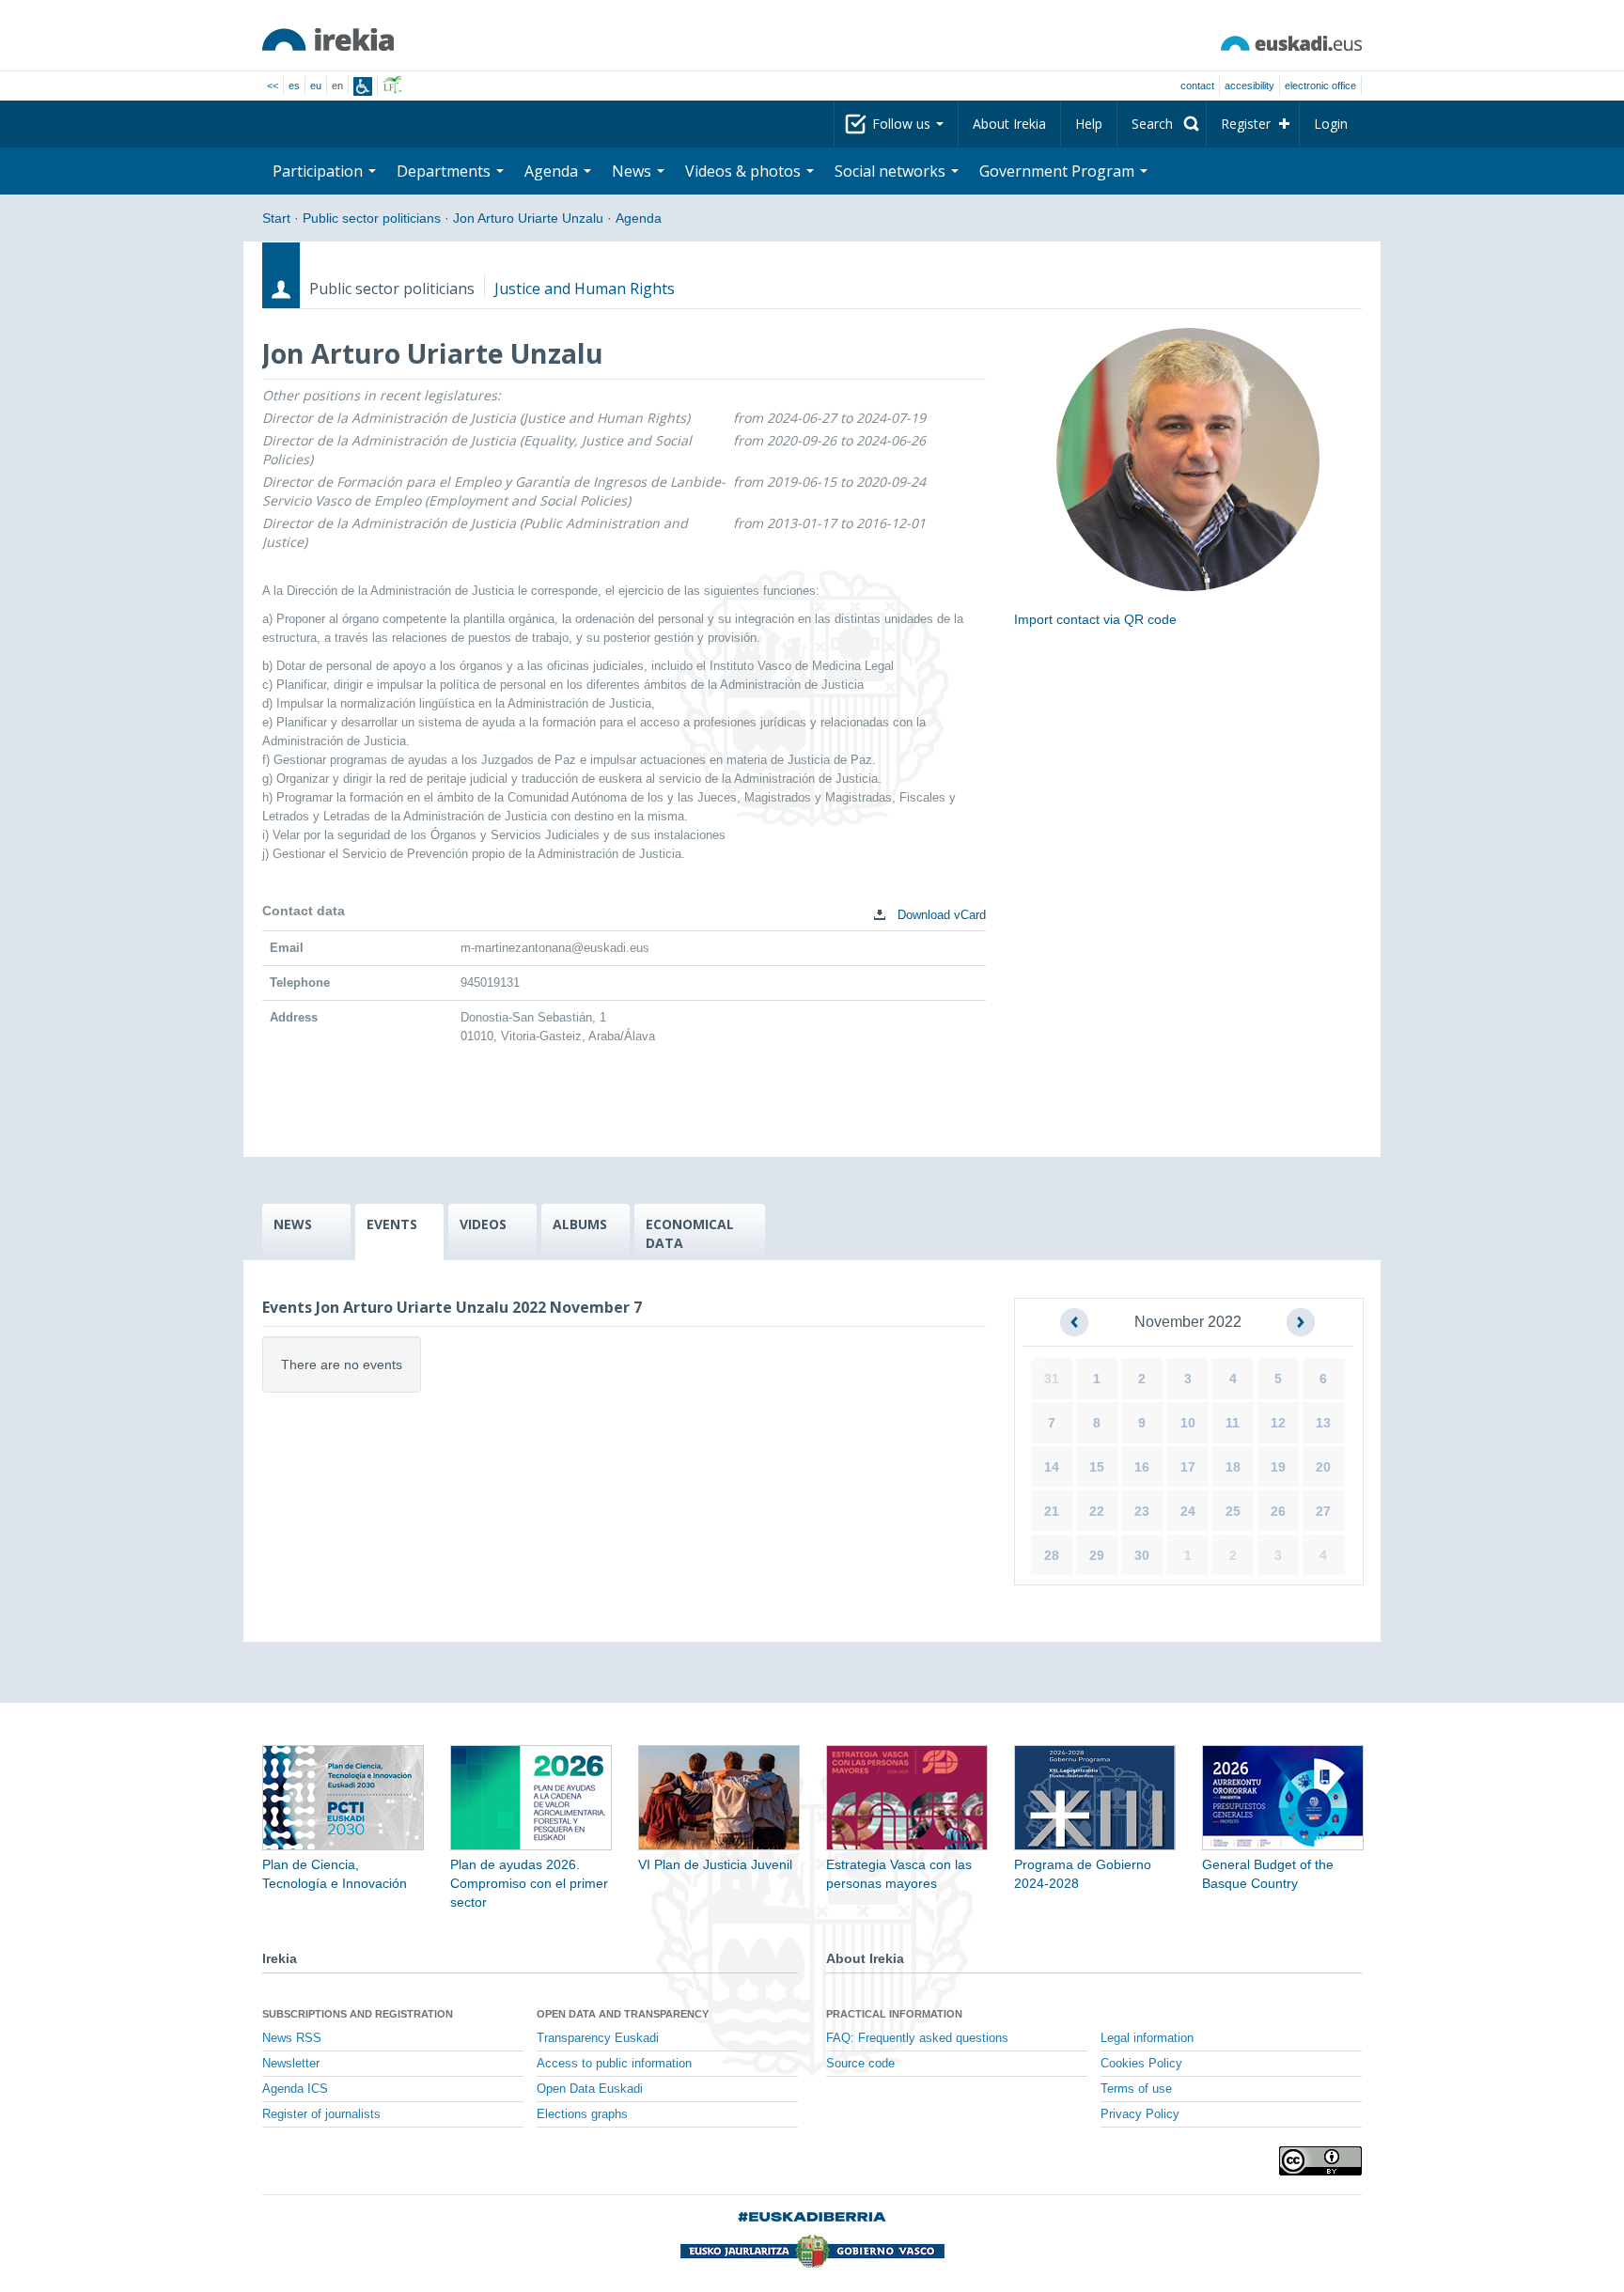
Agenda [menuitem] (553, 171)
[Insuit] (363, 86)
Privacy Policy (1140, 2114)
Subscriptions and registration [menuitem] (358, 2014)
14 (1052, 1467)
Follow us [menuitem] (903, 124)
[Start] (328, 39)
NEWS (293, 1224)
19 (1278, 1467)
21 (1052, 1511)
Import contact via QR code (1095, 619)
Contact (1197, 86)
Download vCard (940, 915)
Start (276, 218)
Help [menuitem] (1089, 124)
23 (1142, 1511)
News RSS (292, 2038)
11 (1233, 1423)
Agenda (639, 218)
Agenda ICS (295, 2089)
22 (1097, 1511)
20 (1323, 1467)
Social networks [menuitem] (892, 171)
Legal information (1147, 2038)
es (294, 86)
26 (1278, 1511)
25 (1233, 1511)
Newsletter (291, 2064)
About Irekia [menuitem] (1009, 124)
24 (1188, 1511)
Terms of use (1136, 2089)
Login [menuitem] (1331, 124)
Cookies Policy (1141, 2064)
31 (1052, 1379)
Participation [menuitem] (320, 171)
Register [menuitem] (1246, 124)
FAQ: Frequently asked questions (917, 2038)
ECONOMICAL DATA (690, 1233)
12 (1278, 1423)
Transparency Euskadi (598, 2038)
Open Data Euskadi (590, 2089)
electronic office (1320, 86)
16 (1142, 1467)
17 (1188, 1467)
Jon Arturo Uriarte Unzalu (528, 218)
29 (1097, 1555)
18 (1233, 1467)
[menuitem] (1162, 124)
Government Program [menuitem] (1059, 171)
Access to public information (614, 2064)
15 (1097, 1467)
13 (1323, 1423)
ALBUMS (580, 1224)
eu (316, 86)
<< (273, 86)
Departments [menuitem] (445, 171)
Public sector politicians (372, 218)
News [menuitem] (633, 171)
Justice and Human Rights (585, 288)
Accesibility (1249, 86)
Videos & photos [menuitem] (745, 171)
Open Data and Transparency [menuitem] (623, 2014)
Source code (860, 2064)
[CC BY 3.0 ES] (1320, 2161)
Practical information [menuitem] (894, 2014)
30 (1142, 1555)
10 (1188, 1423)
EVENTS (392, 1224)
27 (1323, 1511)
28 (1052, 1555)
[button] (1074, 1322)
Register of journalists (321, 2114)
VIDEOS (483, 1224)
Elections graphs (582, 2114)
